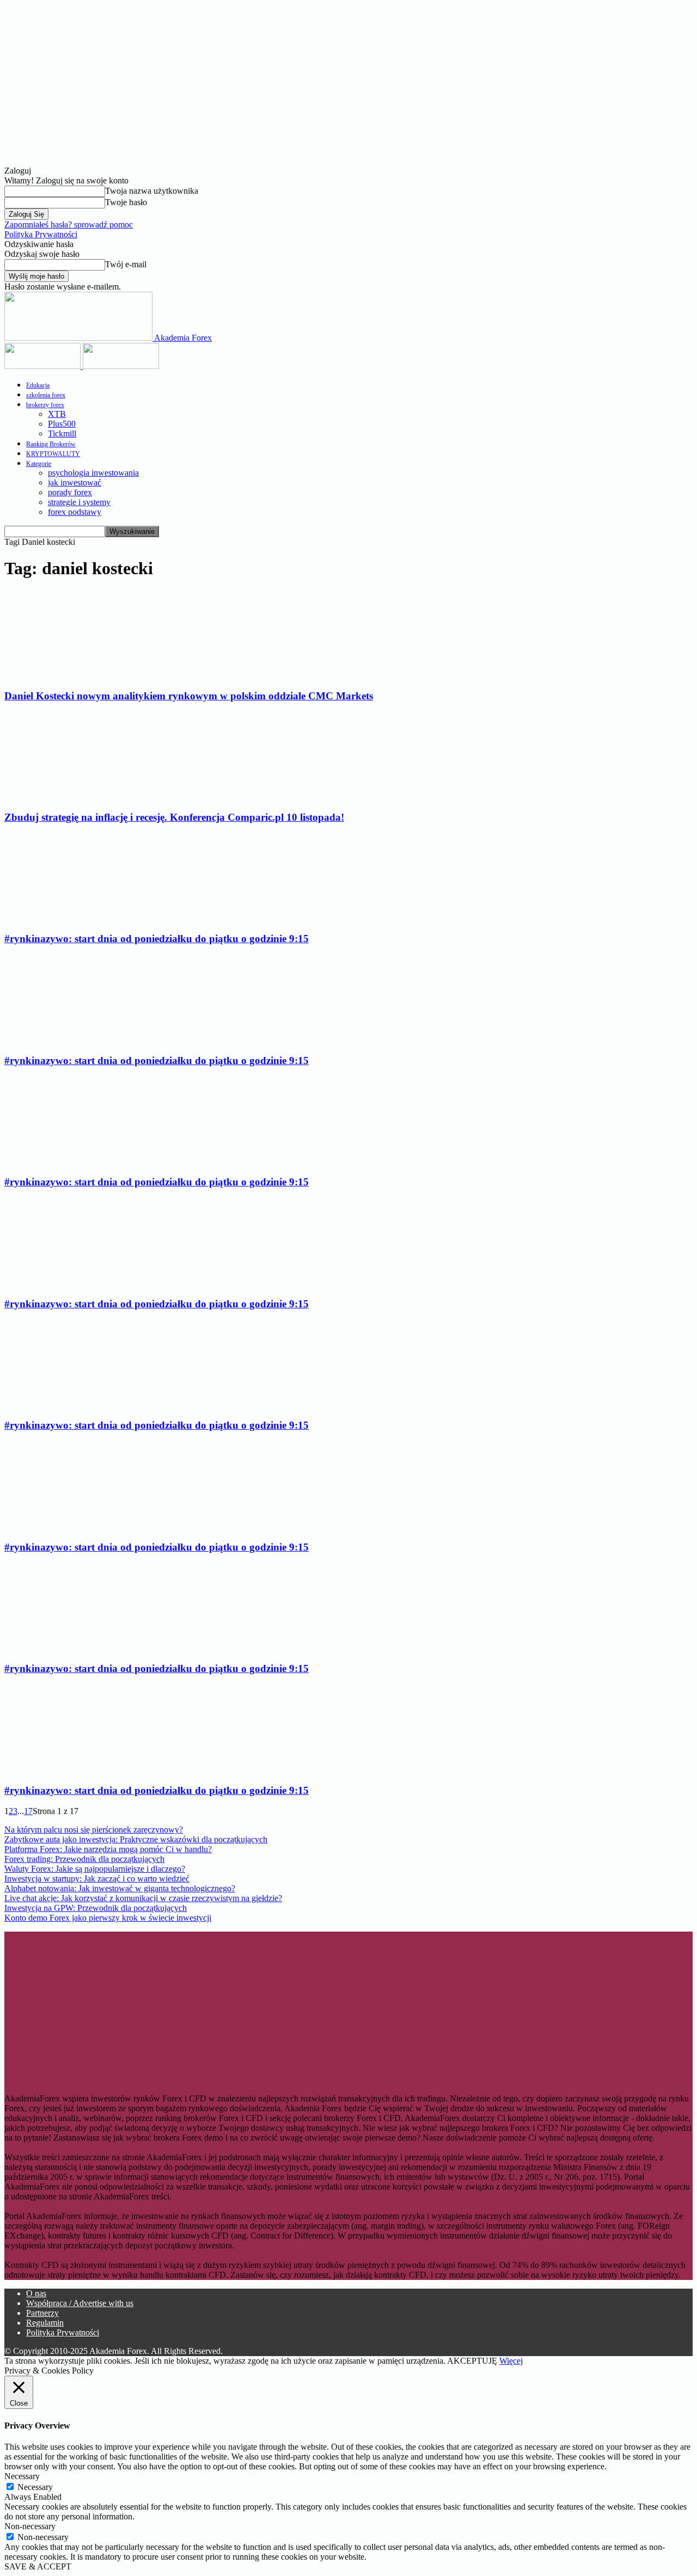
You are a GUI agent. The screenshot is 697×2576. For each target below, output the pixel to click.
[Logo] (44, 366)
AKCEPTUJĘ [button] (472, 2361)
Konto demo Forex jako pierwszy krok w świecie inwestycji (108, 1918)
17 (28, 1811)
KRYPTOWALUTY (53, 454)
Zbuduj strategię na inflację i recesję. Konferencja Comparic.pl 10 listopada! (174, 817)
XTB (57, 414)
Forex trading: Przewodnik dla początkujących (84, 1859)
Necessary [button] (22, 2476)
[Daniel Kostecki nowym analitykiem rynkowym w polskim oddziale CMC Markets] (93, 675)
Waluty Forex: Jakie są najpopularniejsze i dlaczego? (95, 1869)
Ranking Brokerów (51, 444)
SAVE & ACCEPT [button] (38, 2566)
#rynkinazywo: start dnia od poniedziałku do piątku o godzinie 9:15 (157, 939)
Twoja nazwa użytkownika (152, 191)
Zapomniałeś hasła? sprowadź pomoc (69, 225)
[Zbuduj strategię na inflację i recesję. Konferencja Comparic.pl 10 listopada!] (93, 796)
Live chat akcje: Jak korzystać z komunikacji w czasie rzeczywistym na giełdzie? (143, 1898)
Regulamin (45, 2323)
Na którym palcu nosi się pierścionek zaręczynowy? (94, 1830)
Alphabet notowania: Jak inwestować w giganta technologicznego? (120, 1888)
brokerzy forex (45, 405)
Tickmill (62, 434)
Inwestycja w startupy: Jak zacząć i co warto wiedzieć (97, 1879)
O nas (36, 2293)
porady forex (70, 492)
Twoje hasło (126, 202)
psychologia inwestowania (93, 473)
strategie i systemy (79, 502)
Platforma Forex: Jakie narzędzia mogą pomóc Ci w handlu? (108, 1849)
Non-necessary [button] (30, 2526)
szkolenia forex (46, 395)
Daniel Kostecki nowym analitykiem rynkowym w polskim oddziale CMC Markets (189, 696)
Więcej (511, 2361)
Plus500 (62, 424)
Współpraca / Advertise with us (80, 2303)
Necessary (35, 2487)
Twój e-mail (126, 264)
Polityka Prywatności (41, 234)
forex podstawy (75, 512)
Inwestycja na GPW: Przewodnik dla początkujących (96, 1908)
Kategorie (39, 464)
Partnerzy (42, 2313)
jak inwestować (75, 482)
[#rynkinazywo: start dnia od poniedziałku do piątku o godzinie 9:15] (82, 918)
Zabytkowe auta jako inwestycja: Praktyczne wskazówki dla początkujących (136, 1839)
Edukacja (38, 385)
